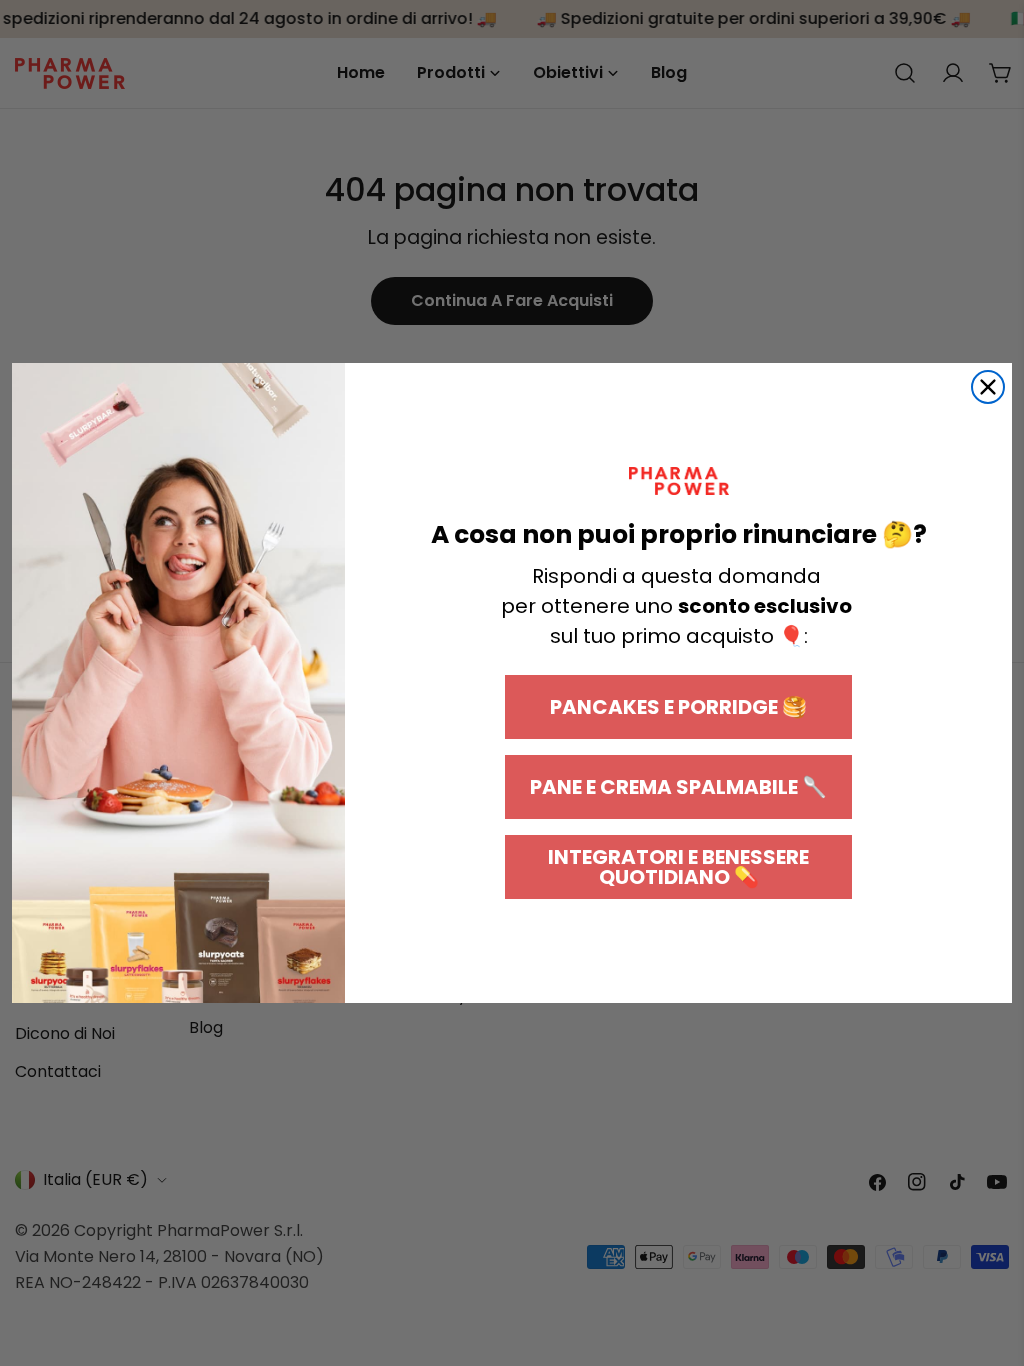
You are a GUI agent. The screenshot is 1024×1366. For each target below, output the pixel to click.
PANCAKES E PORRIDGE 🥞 (678, 707)
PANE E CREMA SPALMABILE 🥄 (678, 787)
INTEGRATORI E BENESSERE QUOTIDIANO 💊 (678, 867)
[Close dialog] (988, 387)
